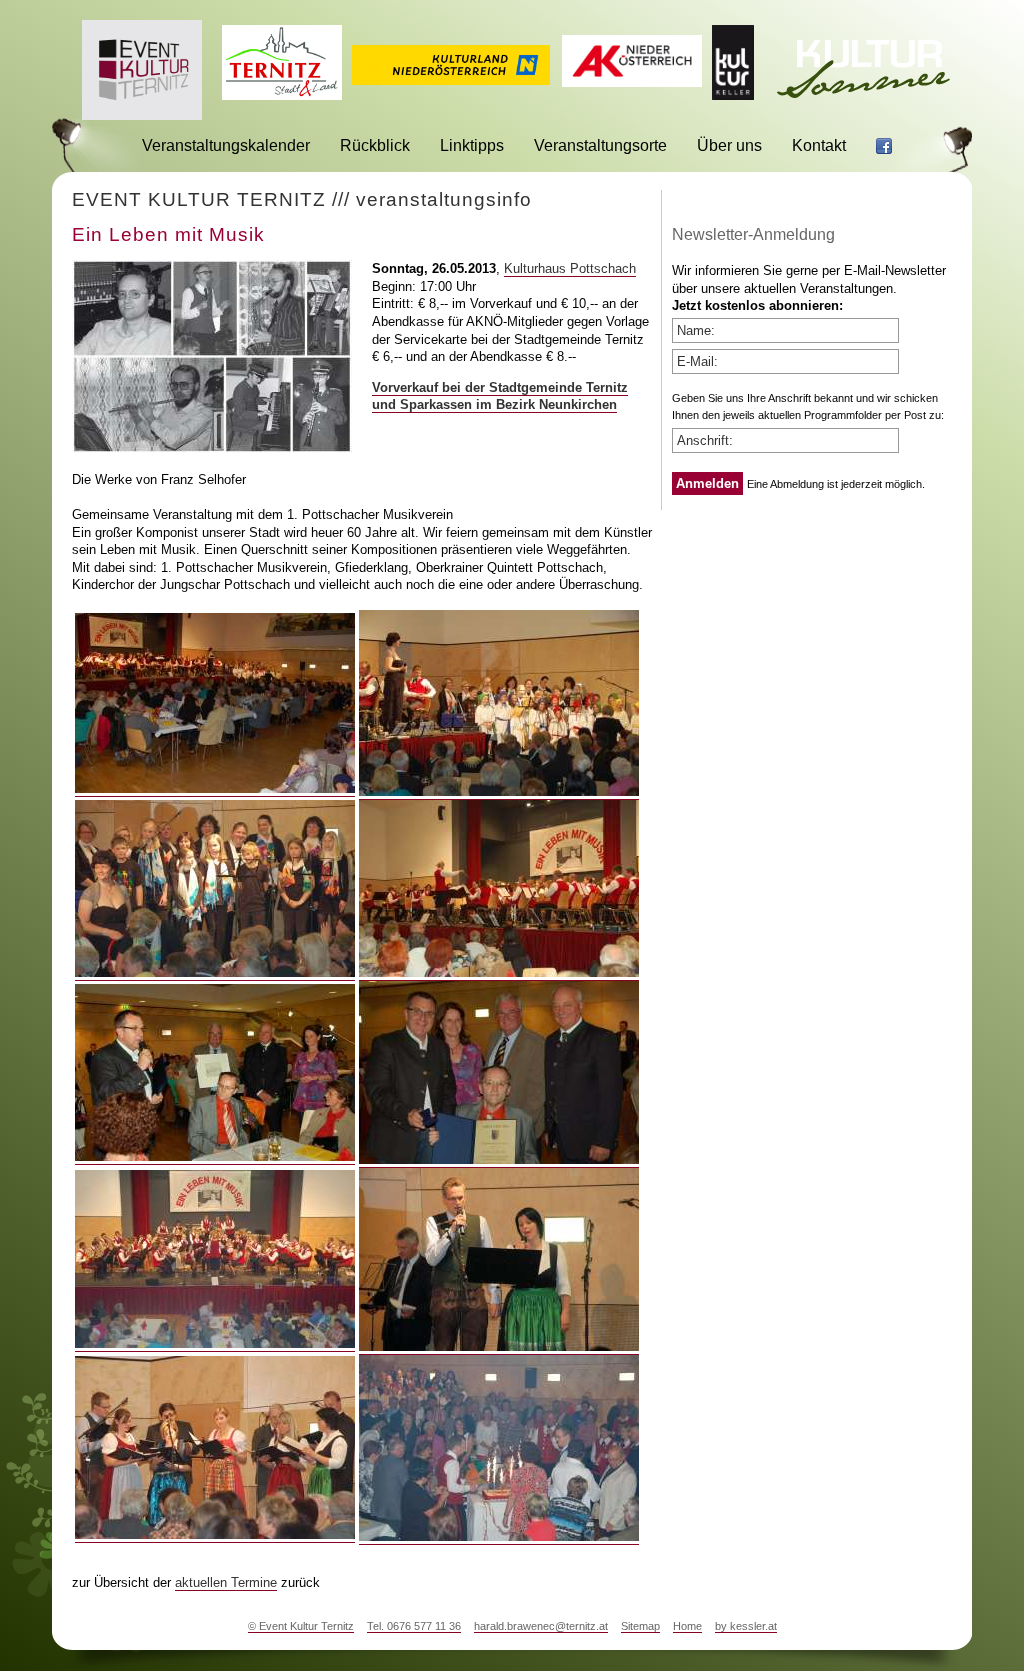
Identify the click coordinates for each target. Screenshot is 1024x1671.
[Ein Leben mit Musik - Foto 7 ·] (215, 1344)
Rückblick (375, 145)
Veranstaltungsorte (600, 145)
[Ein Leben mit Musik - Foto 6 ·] (499, 1160)
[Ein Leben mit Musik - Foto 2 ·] (499, 792)
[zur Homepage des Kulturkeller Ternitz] (733, 94)
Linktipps (472, 145)
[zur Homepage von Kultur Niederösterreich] (451, 79)
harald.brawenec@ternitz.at (541, 1626)
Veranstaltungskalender (226, 145)
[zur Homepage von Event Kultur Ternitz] (142, 114)
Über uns (729, 145)
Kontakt (819, 145)
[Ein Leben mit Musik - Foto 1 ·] (215, 789)
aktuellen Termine (226, 1582)
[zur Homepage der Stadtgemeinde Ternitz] (282, 94)
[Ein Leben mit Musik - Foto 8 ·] (499, 1347)
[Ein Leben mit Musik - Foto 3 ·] (215, 973)
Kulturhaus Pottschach (570, 268)
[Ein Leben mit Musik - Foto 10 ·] (499, 1537)
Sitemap (640, 1626)
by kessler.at (746, 1626)
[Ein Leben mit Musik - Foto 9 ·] (215, 1535)
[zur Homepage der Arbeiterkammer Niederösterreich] (632, 81)
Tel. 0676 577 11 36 (414, 1626)
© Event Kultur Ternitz (301, 1626)
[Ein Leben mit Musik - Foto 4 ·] (499, 973)
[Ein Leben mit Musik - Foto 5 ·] (215, 1157)
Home (687, 1626)
